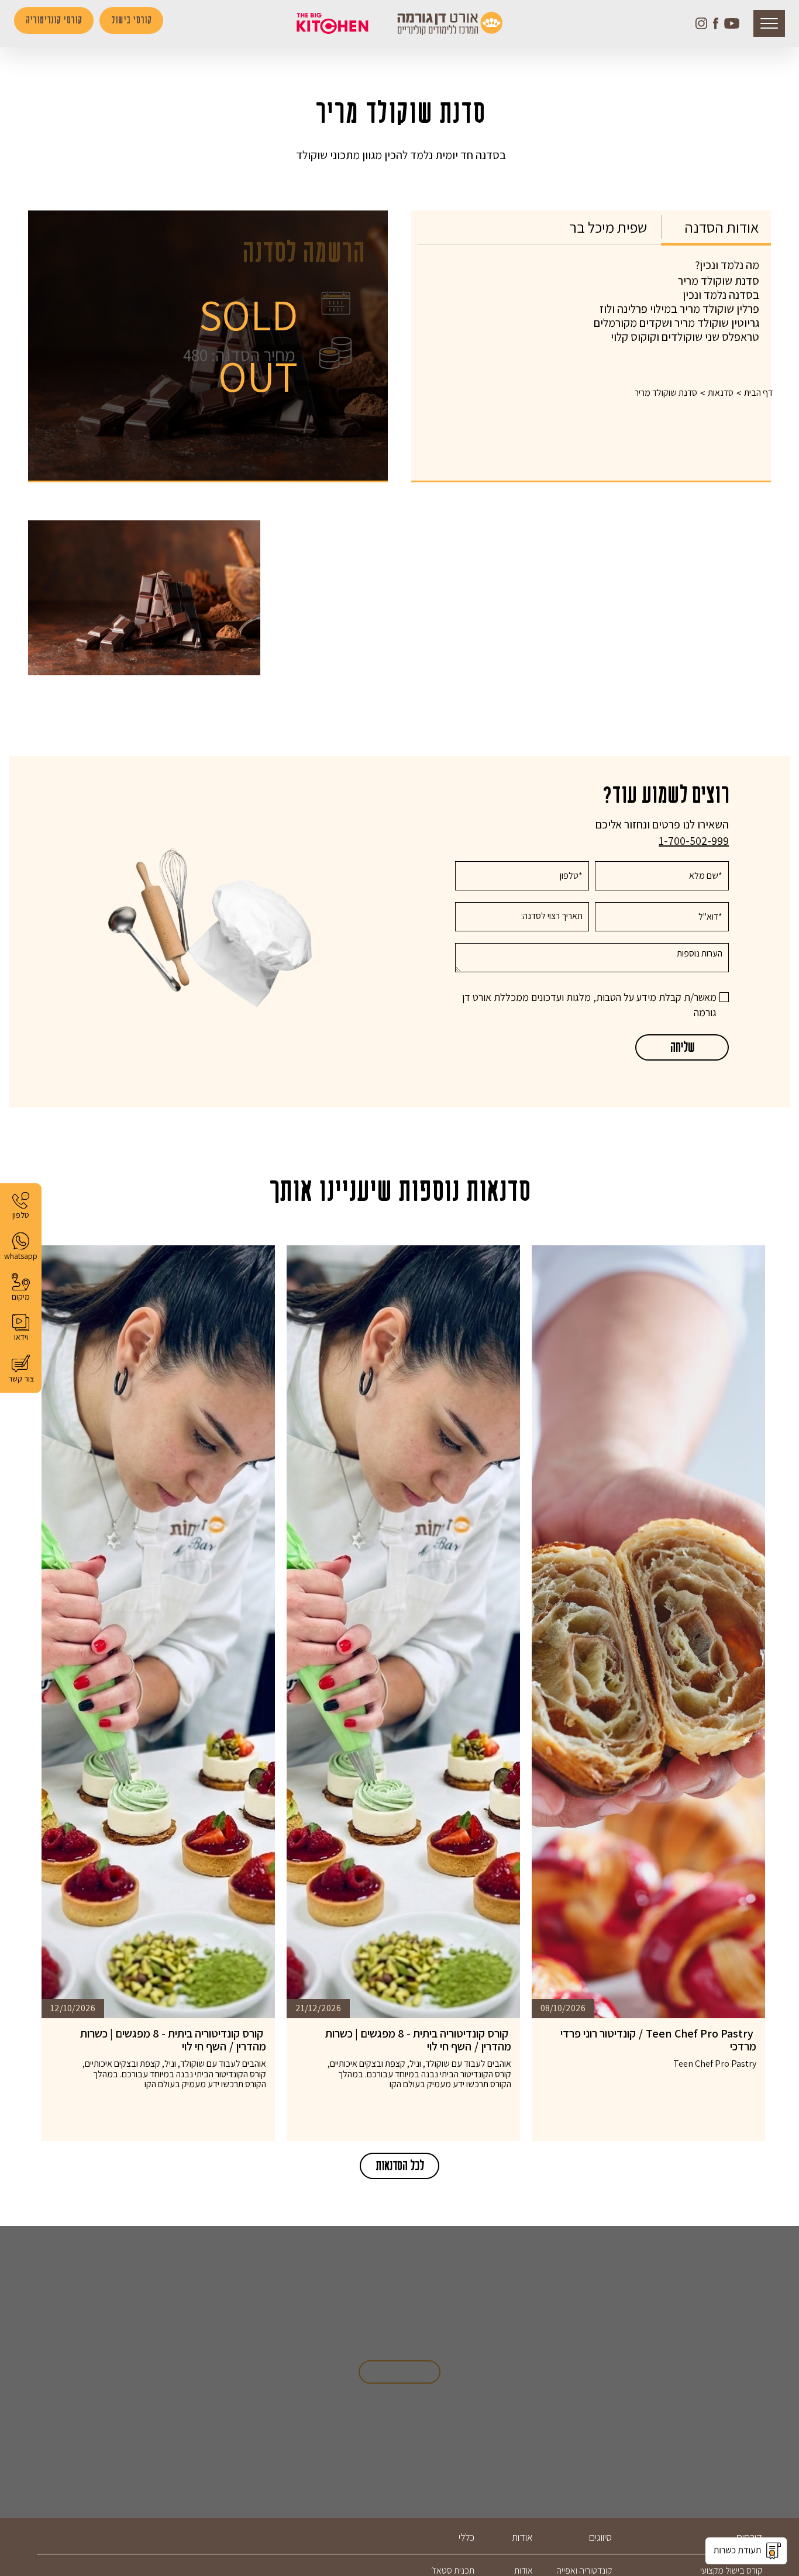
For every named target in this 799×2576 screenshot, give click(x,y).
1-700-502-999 (694, 841)
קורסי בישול (131, 20)
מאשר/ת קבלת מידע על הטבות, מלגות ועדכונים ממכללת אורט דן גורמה (589, 1005)
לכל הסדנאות (399, 2166)
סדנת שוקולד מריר (666, 393)
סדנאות (721, 393)
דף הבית (758, 393)
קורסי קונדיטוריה (54, 20)
